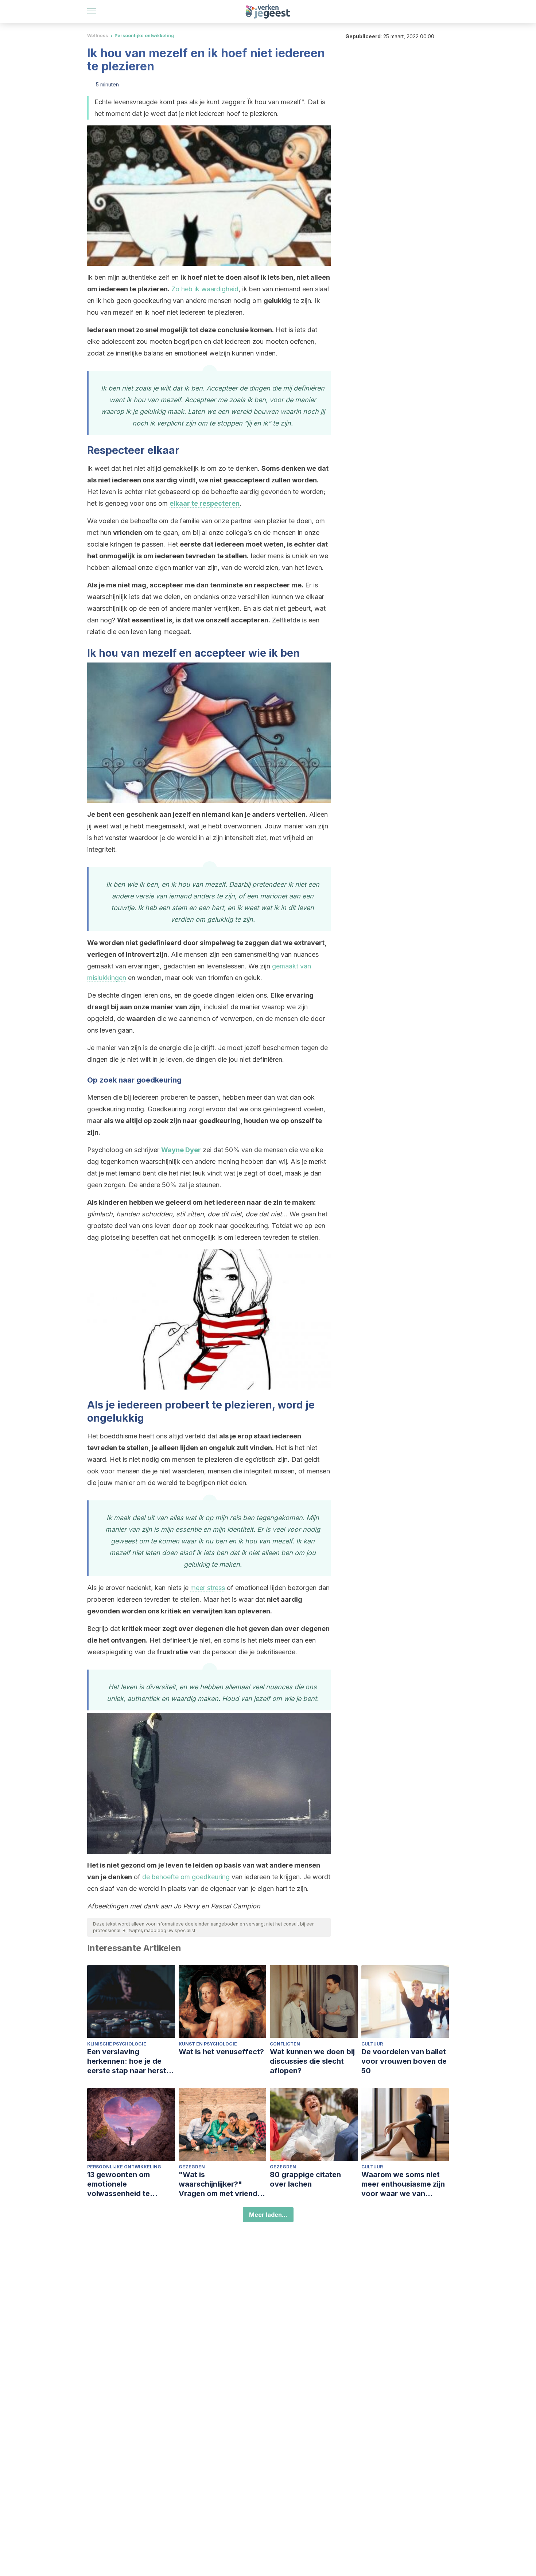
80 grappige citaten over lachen (305, 2179)
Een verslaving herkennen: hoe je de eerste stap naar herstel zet (130, 2061)
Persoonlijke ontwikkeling (144, 36)
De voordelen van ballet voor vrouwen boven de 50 (404, 2061)
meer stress (208, 1588)
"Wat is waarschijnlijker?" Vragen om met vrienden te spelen (222, 2184)
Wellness (98, 36)
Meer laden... (268, 2215)
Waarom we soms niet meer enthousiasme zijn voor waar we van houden (403, 2184)
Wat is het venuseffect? (221, 2052)
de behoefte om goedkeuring (186, 1877)
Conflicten (285, 2044)
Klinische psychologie (117, 2044)
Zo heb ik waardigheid (205, 289)
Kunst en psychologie (208, 2044)
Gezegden (192, 2167)
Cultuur (372, 2044)
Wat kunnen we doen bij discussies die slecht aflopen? (312, 2061)
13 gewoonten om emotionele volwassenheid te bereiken (119, 2184)
